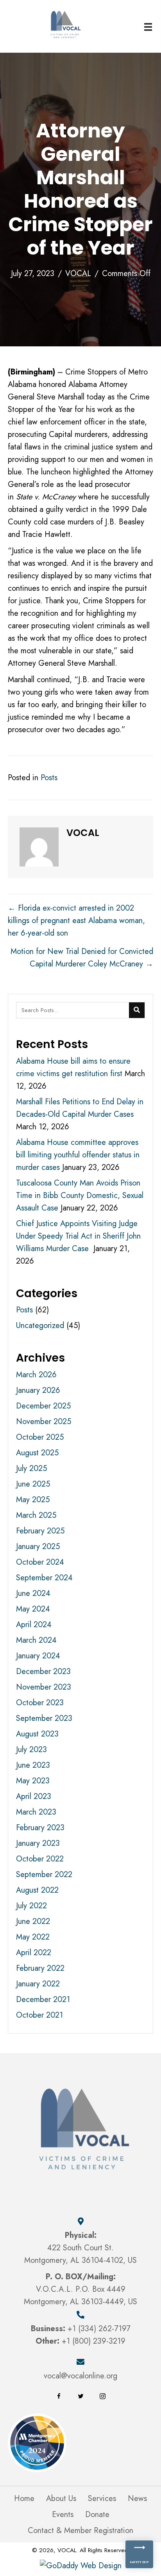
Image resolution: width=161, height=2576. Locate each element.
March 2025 (36, 1515)
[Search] (137, 1010)
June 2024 (33, 1593)
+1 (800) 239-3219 (94, 2341)
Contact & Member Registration (80, 2531)
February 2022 (40, 1968)
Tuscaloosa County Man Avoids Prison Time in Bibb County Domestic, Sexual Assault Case (80, 1195)
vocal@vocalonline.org (80, 2376)
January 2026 (38, 1390)
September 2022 (44, 1875)
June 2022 (33, 1921)
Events (63, 2515)
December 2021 (43, 1999)
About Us (61, 2499)
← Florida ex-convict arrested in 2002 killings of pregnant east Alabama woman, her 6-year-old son (76, 921)
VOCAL (78, 274)
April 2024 (34, 1625)
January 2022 (38, 1984)
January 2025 (38, 1546)
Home (24, 2499)
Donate (97, 2515)
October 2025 (40, 1437)
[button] (59, 2396)
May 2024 (33, 1609)
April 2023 (34, 1796)
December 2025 (43, 1406)
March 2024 (36, 1640)
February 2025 (40, 1531)
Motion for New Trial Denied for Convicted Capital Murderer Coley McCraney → (82, 958)
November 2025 (44, 1422)
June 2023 (33, 1765)
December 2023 (43, 1671)
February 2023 (40, 1828)
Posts (49, 778)
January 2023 (38, 1843)
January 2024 (38, 1656)
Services (102, 2499)
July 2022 (31, 1906)
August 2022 (37, 1890)
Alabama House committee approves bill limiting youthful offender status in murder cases (78, 1155)
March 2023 (36, 1812)
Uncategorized (40, 1325)
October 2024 (40, 1562)
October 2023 (40, 1703)
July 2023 (31, 1750)
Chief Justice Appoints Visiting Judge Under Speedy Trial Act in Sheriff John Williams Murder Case (78, 1236)
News (137, 2499)
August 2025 (37, 1453)
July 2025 (31, 1468)
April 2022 (34, 1953)
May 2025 (33, 1500)
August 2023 (37, 1734)
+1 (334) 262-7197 (99, 2329)
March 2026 (36, 1375)
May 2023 (33, 1781)
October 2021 (39, 2015)
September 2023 (44, 1718)
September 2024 (44, 1578)
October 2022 (40, 1859)
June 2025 (33, 1484)
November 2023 (44, 1687)
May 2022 (33, 1937)
